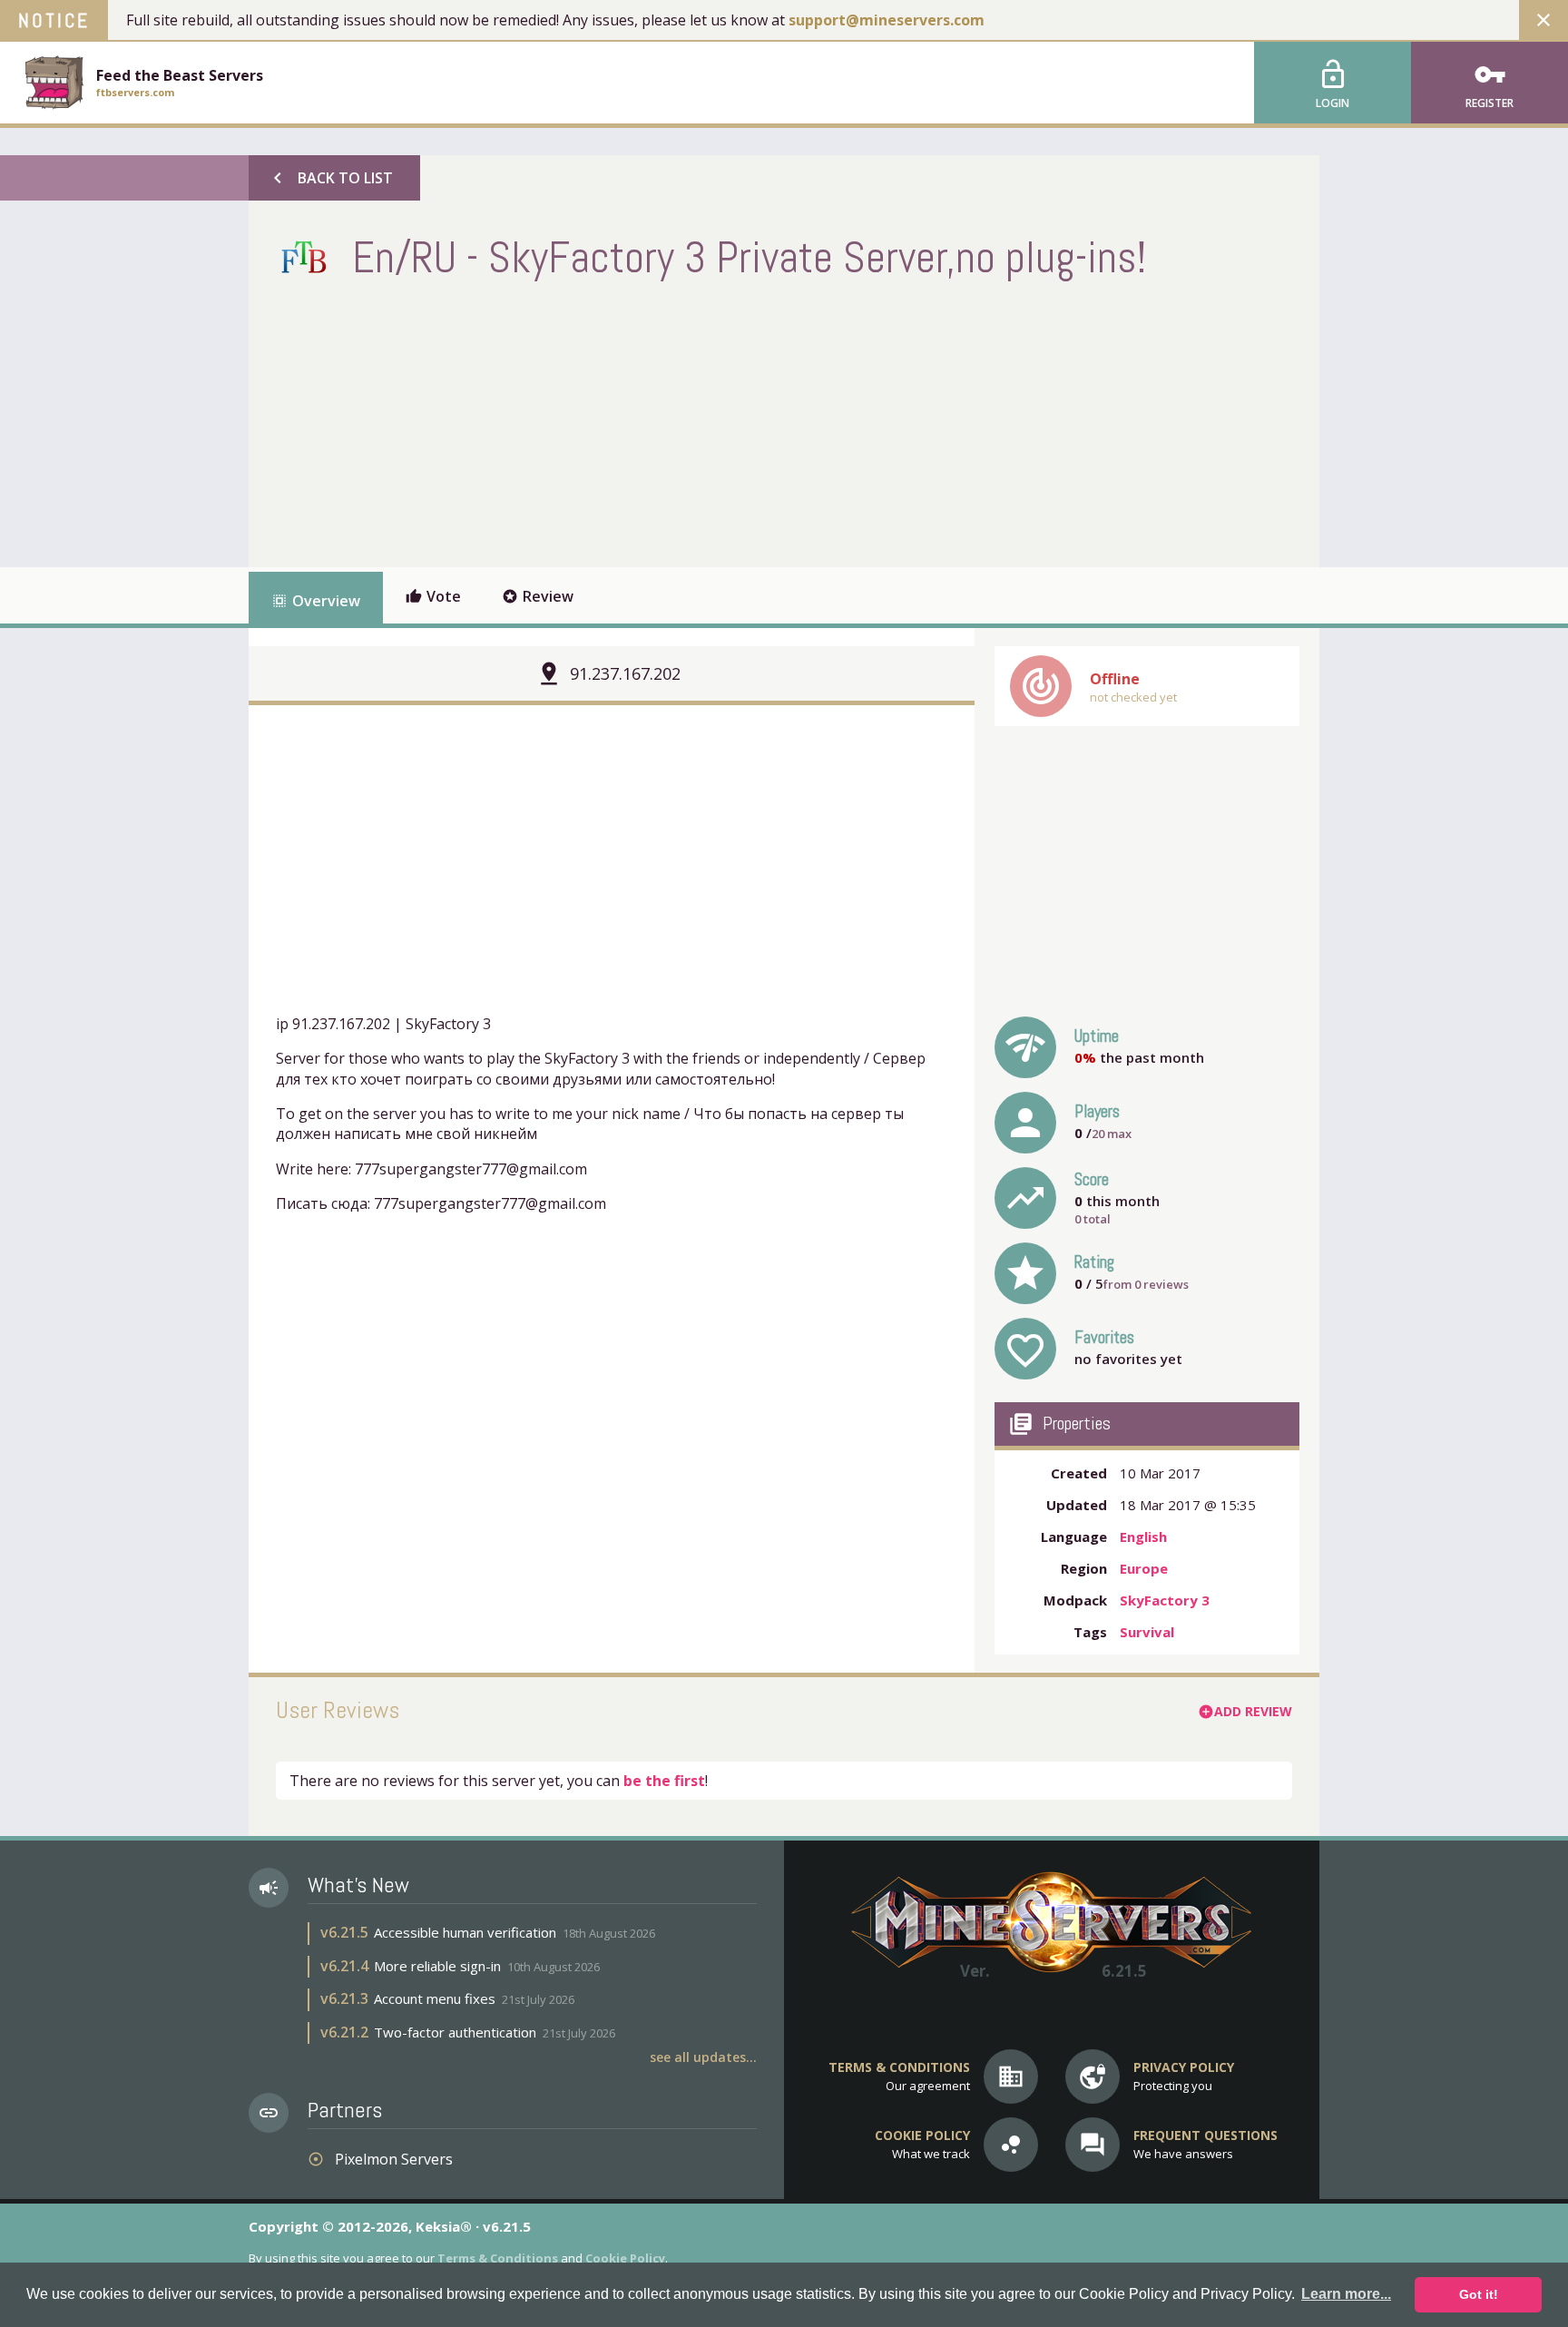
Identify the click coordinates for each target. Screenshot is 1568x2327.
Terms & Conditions (498, 2258)
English (1143, 1537)
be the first (664, 1781)
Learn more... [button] (1346, 2294)
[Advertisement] (606, 422)
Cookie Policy (625, 2258)
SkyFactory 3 (1165, 1600)
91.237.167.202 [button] (625, 673)
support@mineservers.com (887, 20)
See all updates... (703, 2057)
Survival (1147, 1632)
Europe (1144, 1568)
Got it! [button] (1479, 2294)
